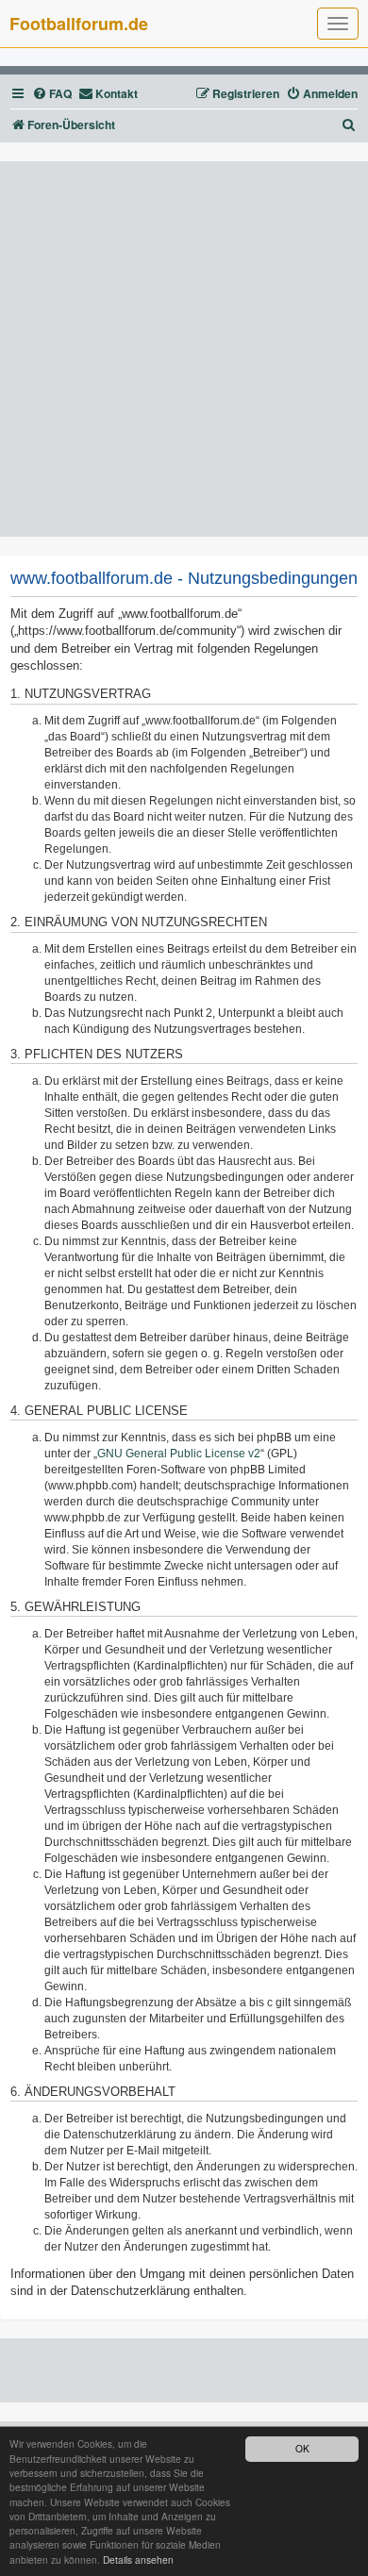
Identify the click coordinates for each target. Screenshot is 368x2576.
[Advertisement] (184, 349)
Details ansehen (138, 2559)
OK (302, 2448)
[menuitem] (52, 94)
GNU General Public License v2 (179, 1454)
